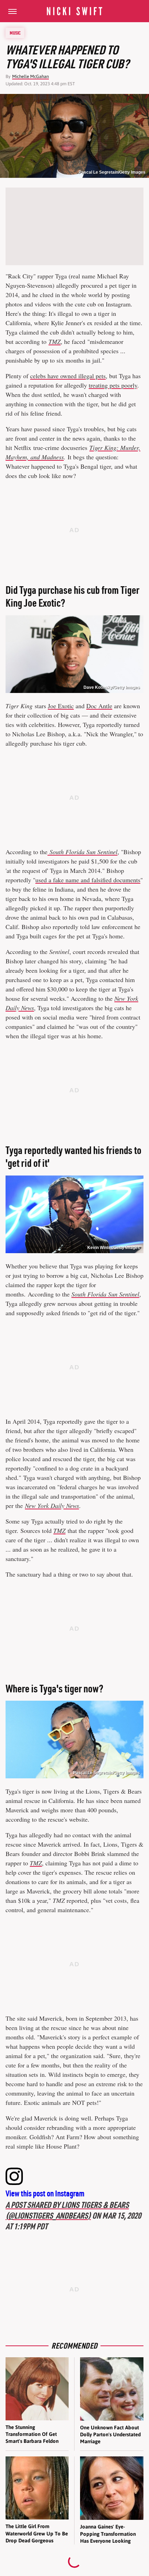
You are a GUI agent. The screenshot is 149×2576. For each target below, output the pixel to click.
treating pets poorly (113, 385)
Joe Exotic (61, 706)
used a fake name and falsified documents (88, 880)
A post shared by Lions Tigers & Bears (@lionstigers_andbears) (67, 2210)
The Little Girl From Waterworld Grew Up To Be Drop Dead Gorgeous (37, 2533)
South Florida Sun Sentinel (105, 1294)
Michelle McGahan (30, 76)
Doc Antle (99, 706)
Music (15, 33)
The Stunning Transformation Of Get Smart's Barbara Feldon (32, 2434)
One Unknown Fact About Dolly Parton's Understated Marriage (110, 2435)
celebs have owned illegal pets (68, 376)
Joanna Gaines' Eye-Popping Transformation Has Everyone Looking (108, 2534)
